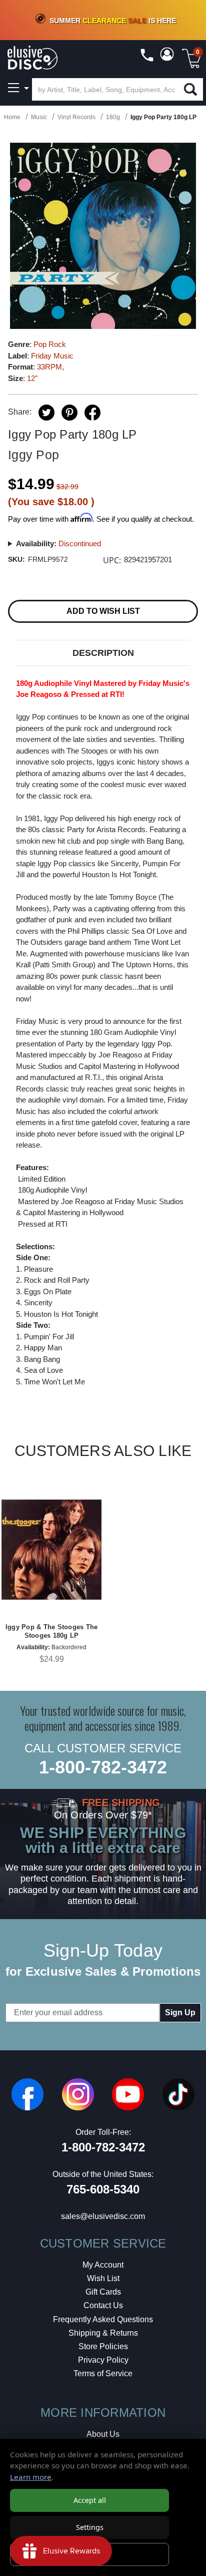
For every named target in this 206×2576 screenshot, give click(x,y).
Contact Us (103, 2305)
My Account (103, 2265)
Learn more (31, 2477)
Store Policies (103, 2346)
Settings (90, 2527)
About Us (103, 2434)
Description (103, 653)
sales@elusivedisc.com (103, 2216)
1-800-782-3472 (103, 1767)
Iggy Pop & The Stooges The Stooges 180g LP (52, 1631)
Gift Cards (103, 2292)
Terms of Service (103, 2373)
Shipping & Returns (103, 2333)
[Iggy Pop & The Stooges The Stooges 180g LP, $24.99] (51, 1550)
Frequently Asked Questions (103, 2319)
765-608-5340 (103, 2189)
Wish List (103, 2278)
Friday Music (52, 356)
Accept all (90, 2500)
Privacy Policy (103, 2360)
